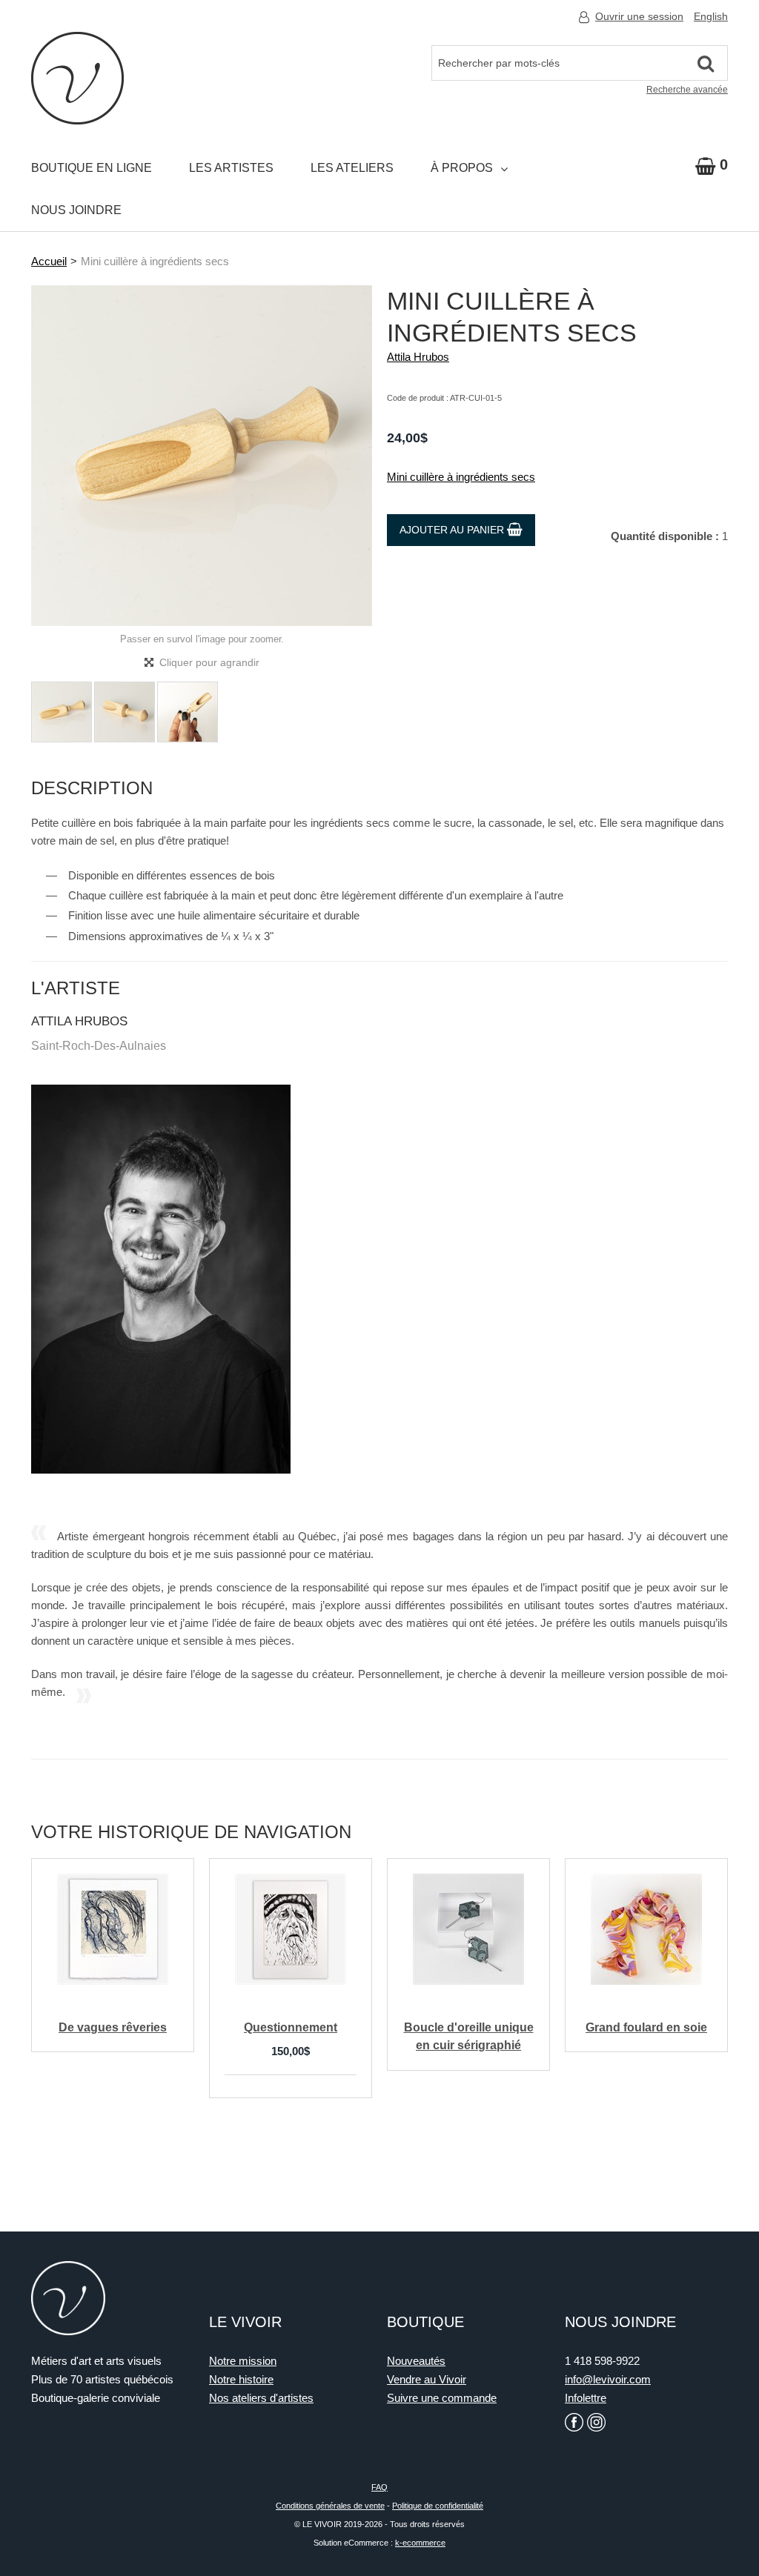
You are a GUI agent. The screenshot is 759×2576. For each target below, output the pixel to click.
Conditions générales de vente (330, 2506)
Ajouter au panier (453, 530)
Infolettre (586, 2398)
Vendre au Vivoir (427, 2379)
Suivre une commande (442, 2398)
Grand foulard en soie (646, 2027)
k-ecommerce (420, 2543)
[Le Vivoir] (77, 78)
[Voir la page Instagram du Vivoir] (596, 2422)
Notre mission (243, 2361)
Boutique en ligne (92, 168)
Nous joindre (76, 210)
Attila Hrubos (418, 357)
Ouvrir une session (639, 16)
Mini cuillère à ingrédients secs (461, 477)
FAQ (379, 2487)
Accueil (49, 261)
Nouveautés (416, 2361)
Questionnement (291, 2027)
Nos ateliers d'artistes (261, 2398)
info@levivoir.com (608, 2379)
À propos (462, 168)
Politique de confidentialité (438, 2506)
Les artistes (231, 168)
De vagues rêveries (113, 2027)
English (711, 16)
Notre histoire (241, 2379)
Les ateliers (352, 168)
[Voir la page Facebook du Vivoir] (574, 2422)
